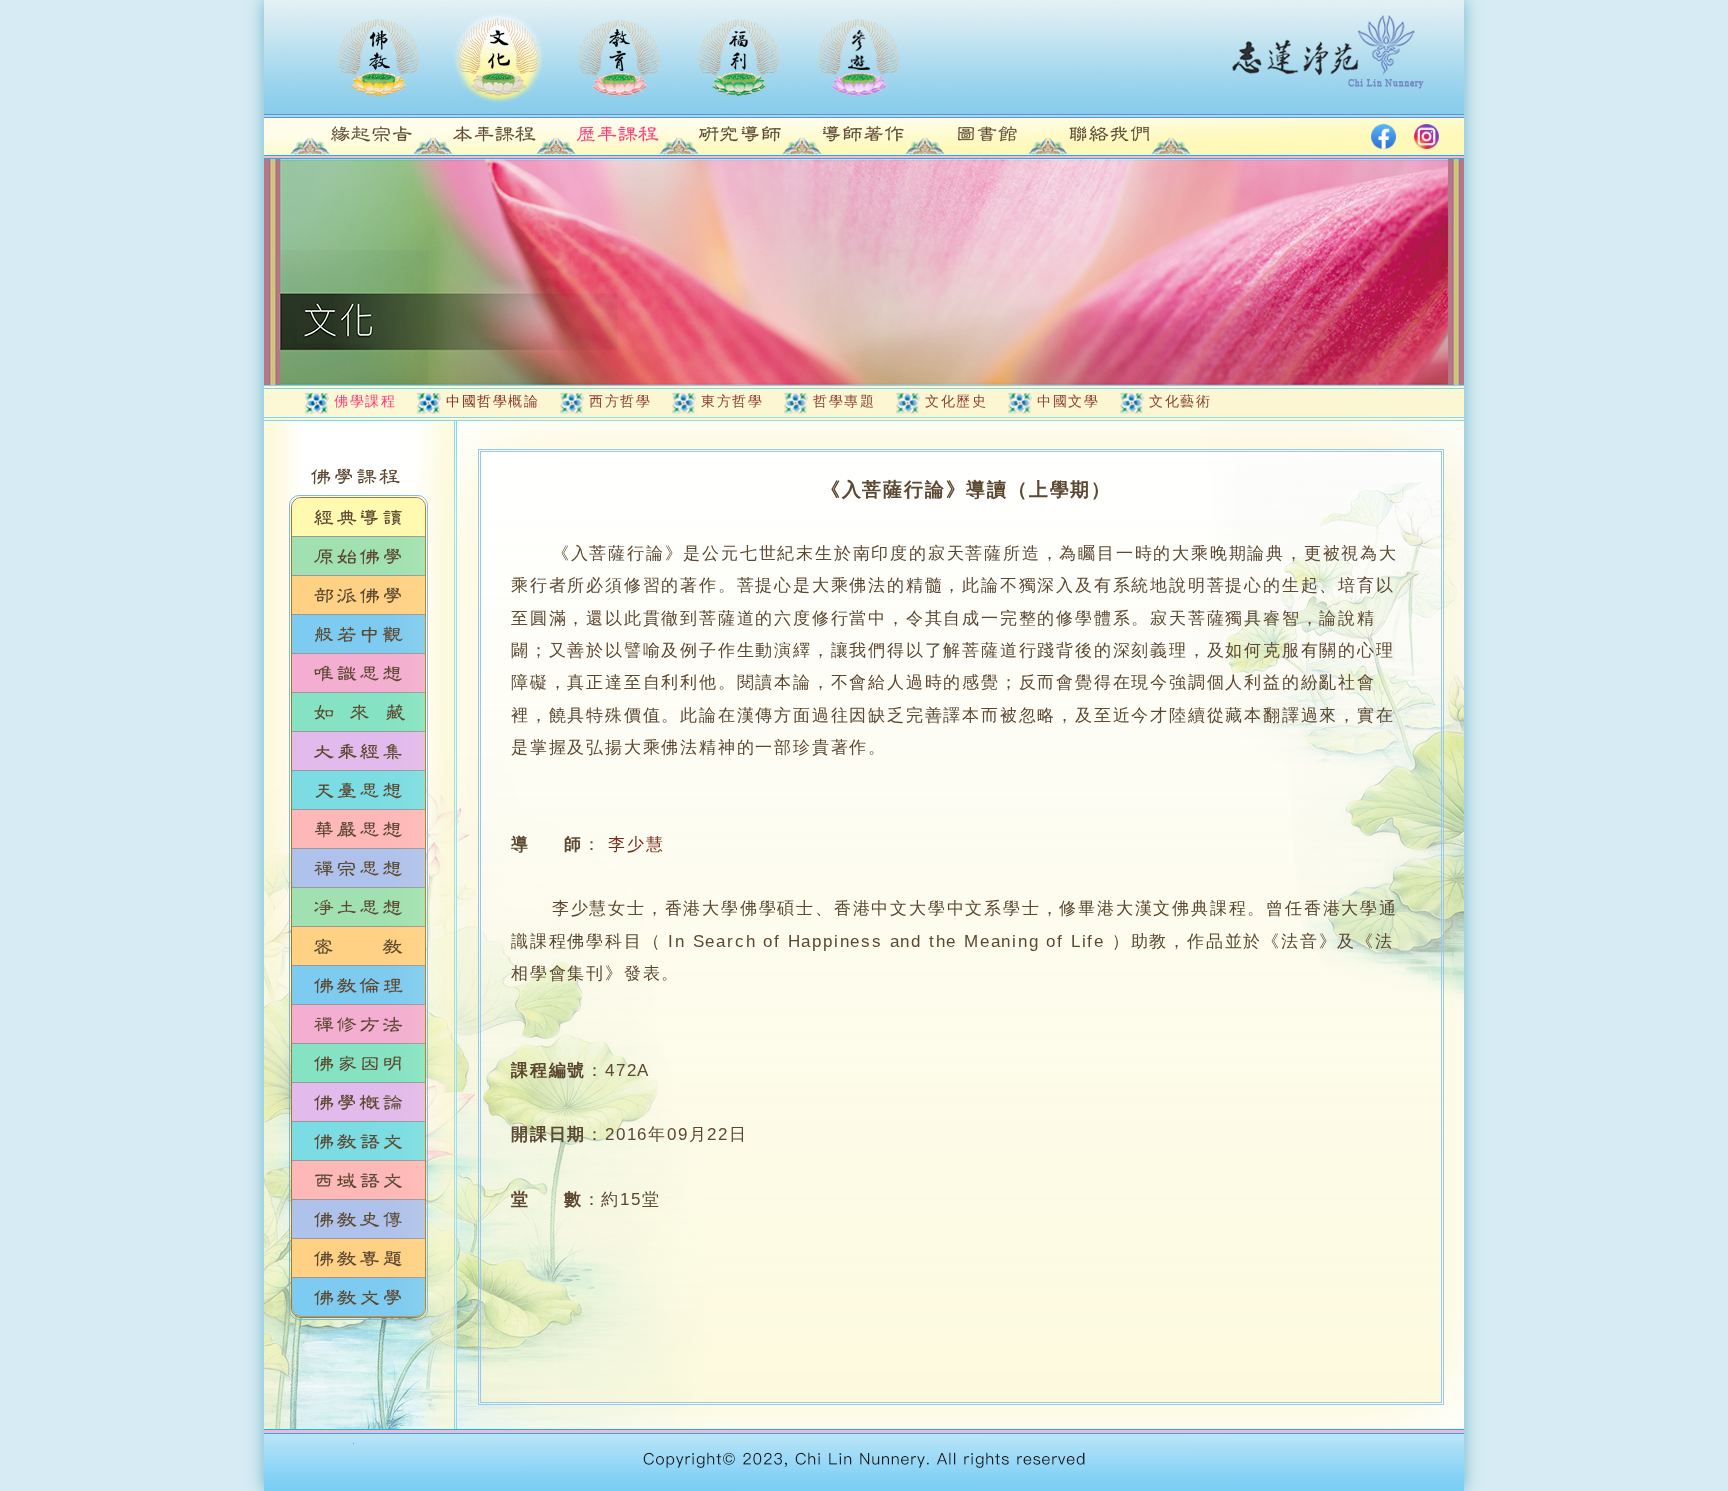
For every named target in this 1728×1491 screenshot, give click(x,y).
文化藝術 (1180, 401)
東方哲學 (732, 401)
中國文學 (1068, 401)
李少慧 (636, 844)
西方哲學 (620, 401)
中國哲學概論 (492, 401)
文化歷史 (956, 401)
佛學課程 (365, 401)
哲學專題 (844, 401)
